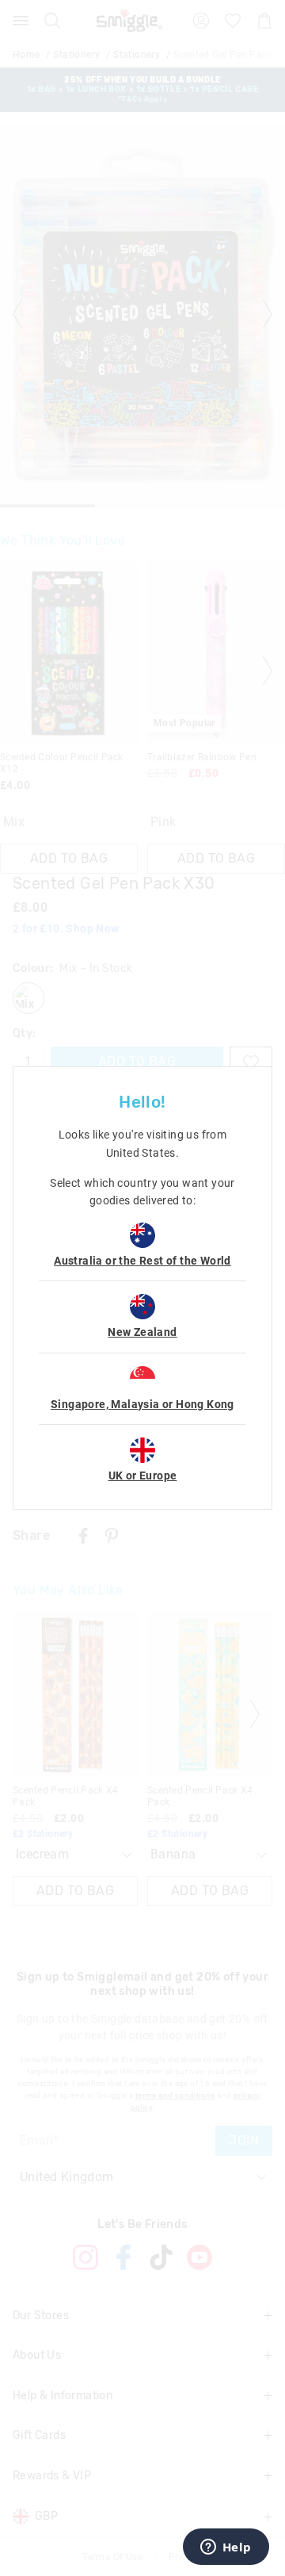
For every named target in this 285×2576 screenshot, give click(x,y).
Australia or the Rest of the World (142, 1261)
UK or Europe (143, 1476)
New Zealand (142, 1332)
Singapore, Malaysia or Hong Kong (142, 1404)
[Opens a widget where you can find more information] (226, 2548)
